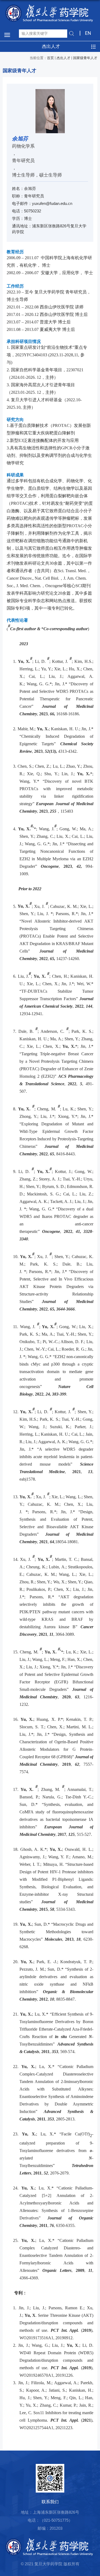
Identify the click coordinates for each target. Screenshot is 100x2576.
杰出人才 (63, 58)
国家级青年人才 (85, 58)
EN (88, 33)
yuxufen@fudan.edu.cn (52, 203)
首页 (50, 58)
